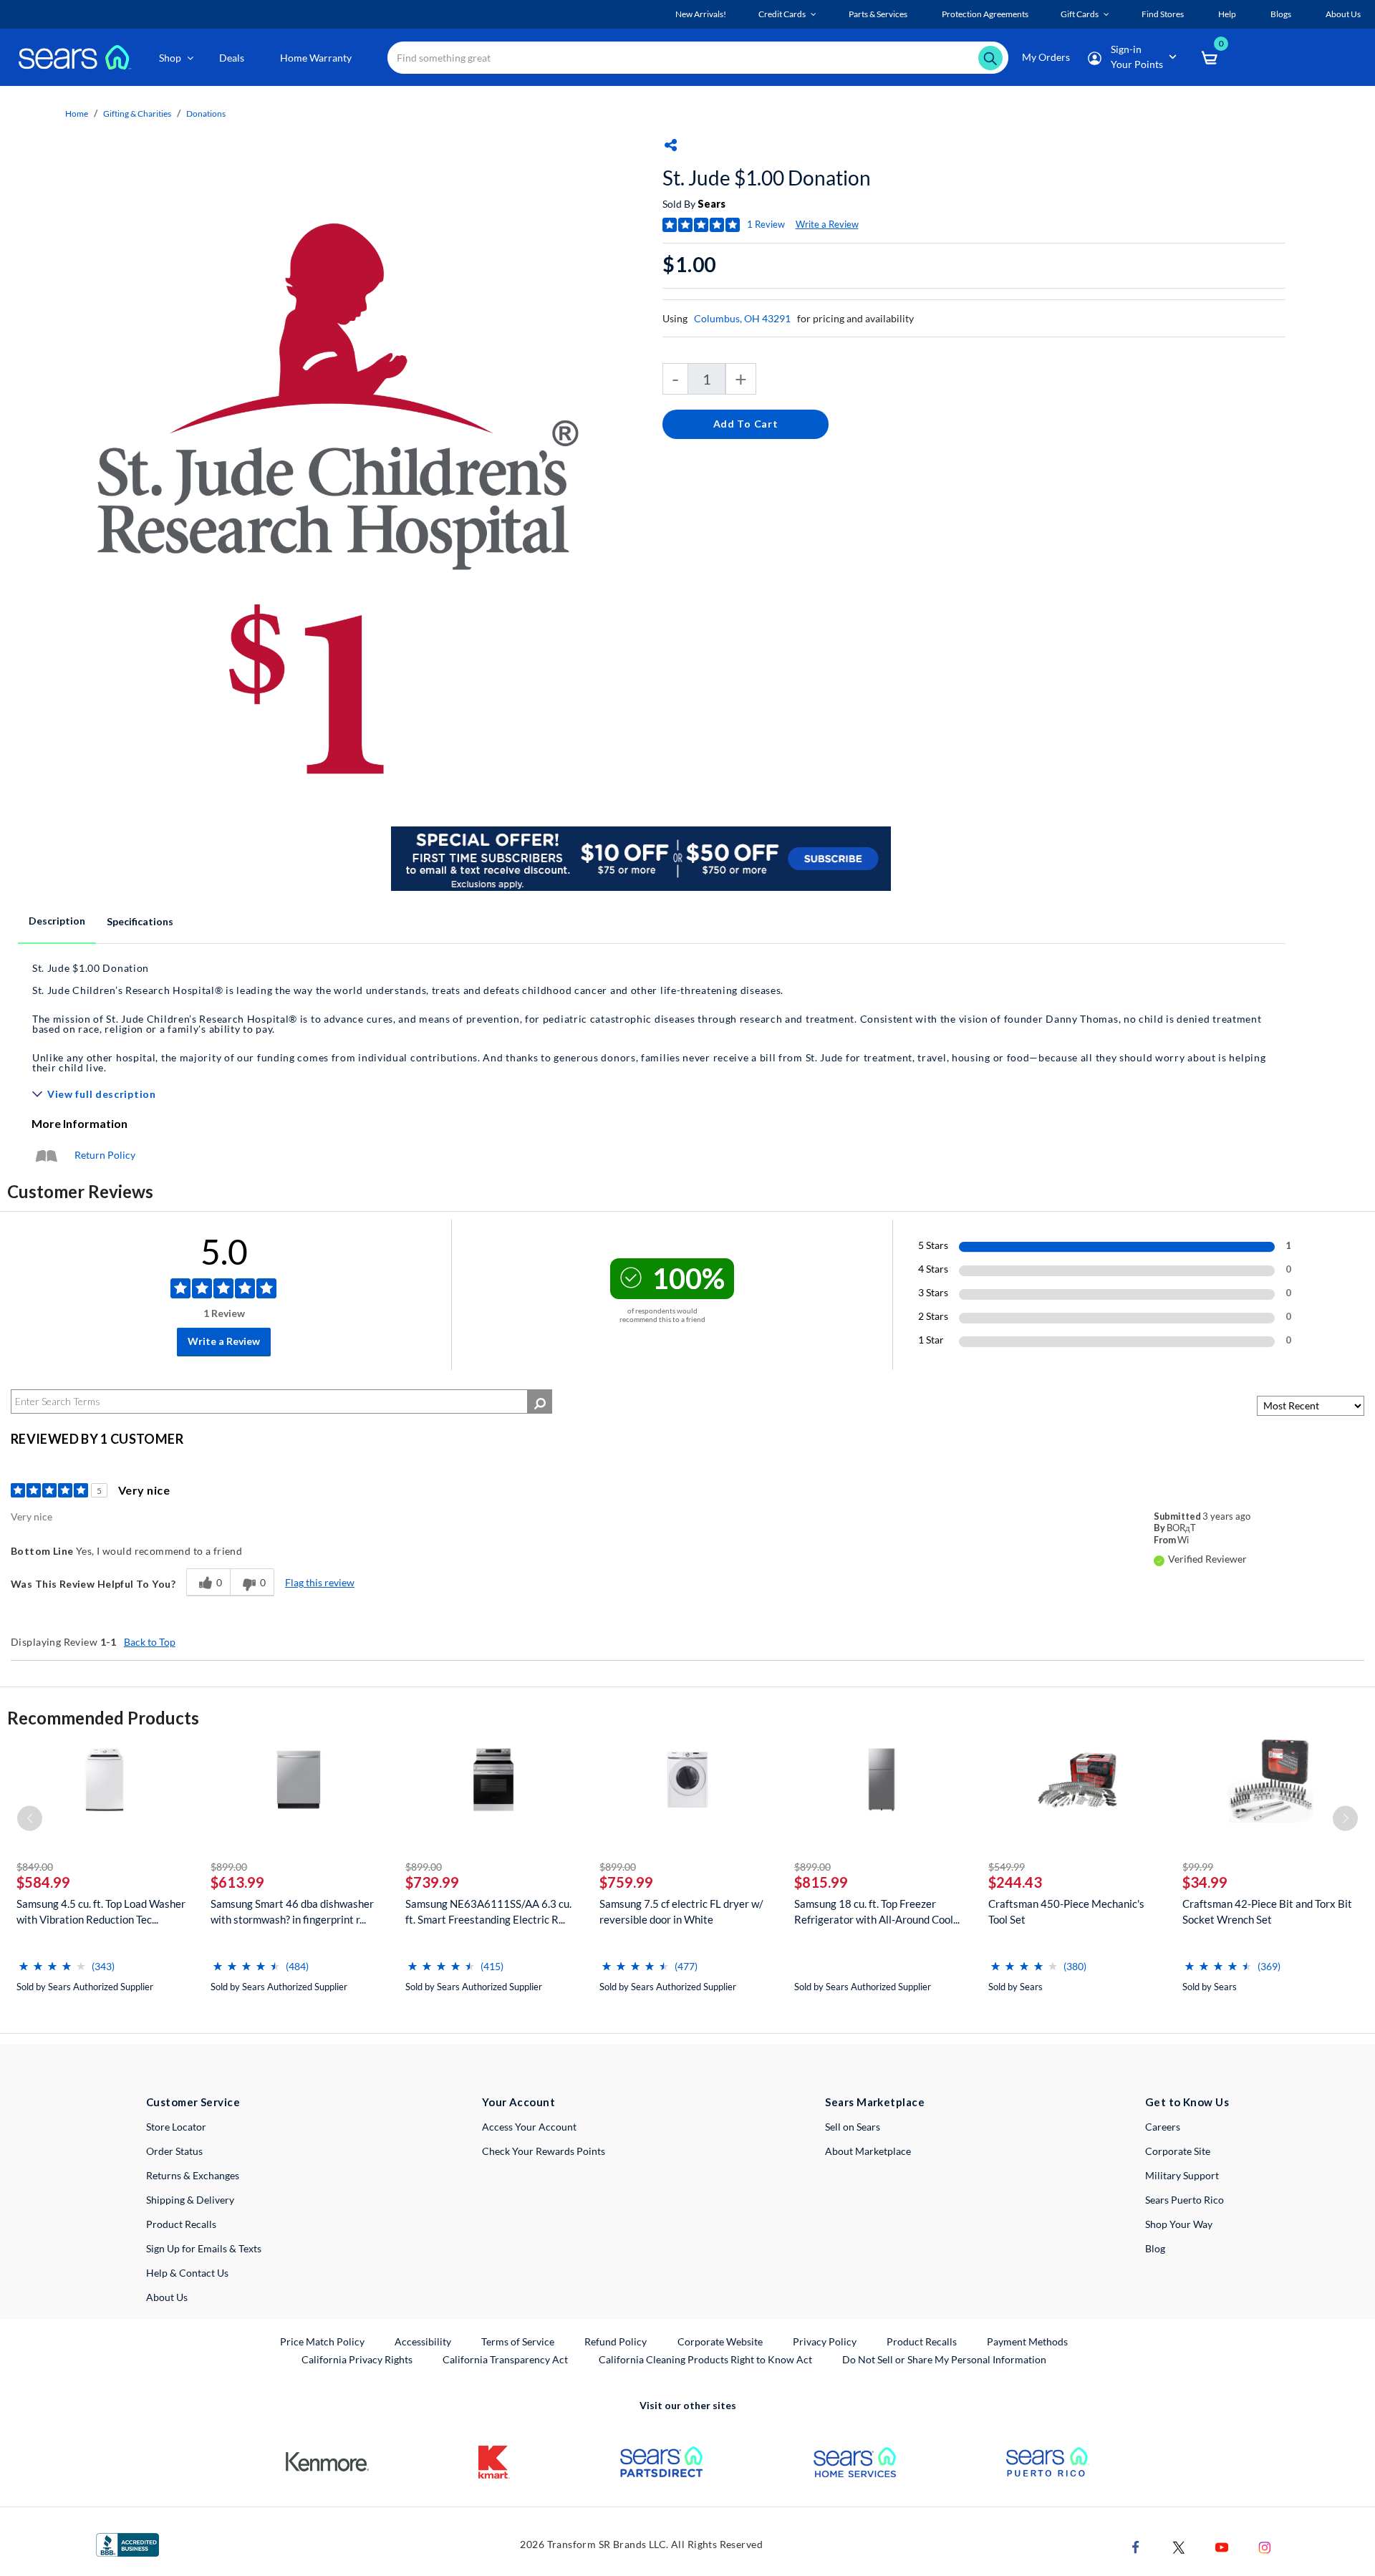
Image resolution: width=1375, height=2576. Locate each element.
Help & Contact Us (187, 2273)
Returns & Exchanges (193, 2175)
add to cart (746, 424)
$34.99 (1205, 1882)
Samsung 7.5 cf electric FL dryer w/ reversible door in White (681, 1911)
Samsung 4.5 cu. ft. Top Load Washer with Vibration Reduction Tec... (101, 1911)
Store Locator (176, 2127)
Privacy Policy (825, 2341)
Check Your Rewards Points (544, 2151)
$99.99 (1198, 1867)
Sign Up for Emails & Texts (204, 2248)
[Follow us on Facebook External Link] (1136, 2546)
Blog (1155, 2248)
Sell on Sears (853, 2127)
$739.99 (432, 1882)
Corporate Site (1178, 2151)
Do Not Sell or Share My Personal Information (944, 2359)
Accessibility (423, 2341)
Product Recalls (181, 2224)
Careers (1163, 2127)
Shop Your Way (1179, 2224)
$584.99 (43, 1882)
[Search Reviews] (540, 1402)
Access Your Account (529, 2127)
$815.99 (821, 1882)
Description (57, 921)
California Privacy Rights (357, 2359)
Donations (206, 114)
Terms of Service (518, 2341)
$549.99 (1007, 1867)
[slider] (52, 1960)
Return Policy (105, 1155)
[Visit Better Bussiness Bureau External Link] (127, 2543)
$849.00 (35, 1867)
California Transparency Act (505, 2359)
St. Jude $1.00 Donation (767, 178)
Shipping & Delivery (190, 2200)
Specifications (140, 921)
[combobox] (698, 58)
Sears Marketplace (875, 2102)
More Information (79, 1123)
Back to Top (150, 1642)
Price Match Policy (322, 2341)
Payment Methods (1027, 2341)
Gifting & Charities (137, 114)
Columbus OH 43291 (742, 318)
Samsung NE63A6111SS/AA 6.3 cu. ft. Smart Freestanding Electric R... (488, 1911)
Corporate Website (721, 2341)
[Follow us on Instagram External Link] (1265, 2546)
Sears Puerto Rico (1185, 2200)
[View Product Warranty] (46, 1155)
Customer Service (193, 2102)
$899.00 (229, 1867)
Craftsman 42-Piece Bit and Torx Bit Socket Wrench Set (1267, 1911)
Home (77, 114)
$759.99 (626, 1882)
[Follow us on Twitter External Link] (1179, 2546)
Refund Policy (616, 2341)
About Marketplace (868, 2151)
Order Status (174, 2151)
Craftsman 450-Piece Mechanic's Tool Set (1066, 1911)
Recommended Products (103, 1718)
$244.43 (1015, 1882)
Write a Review (827, 224)
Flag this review (320, 1582)
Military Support (1182, 2175)
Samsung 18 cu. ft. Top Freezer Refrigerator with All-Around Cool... (877, 1911)
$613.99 (237, 1882)
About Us (167, 2297)
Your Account (518, 2102)
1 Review (766, 224)
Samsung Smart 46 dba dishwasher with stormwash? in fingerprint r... (292, 1911)
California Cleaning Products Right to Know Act (705, 2359)
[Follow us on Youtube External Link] (1222, 2546)
